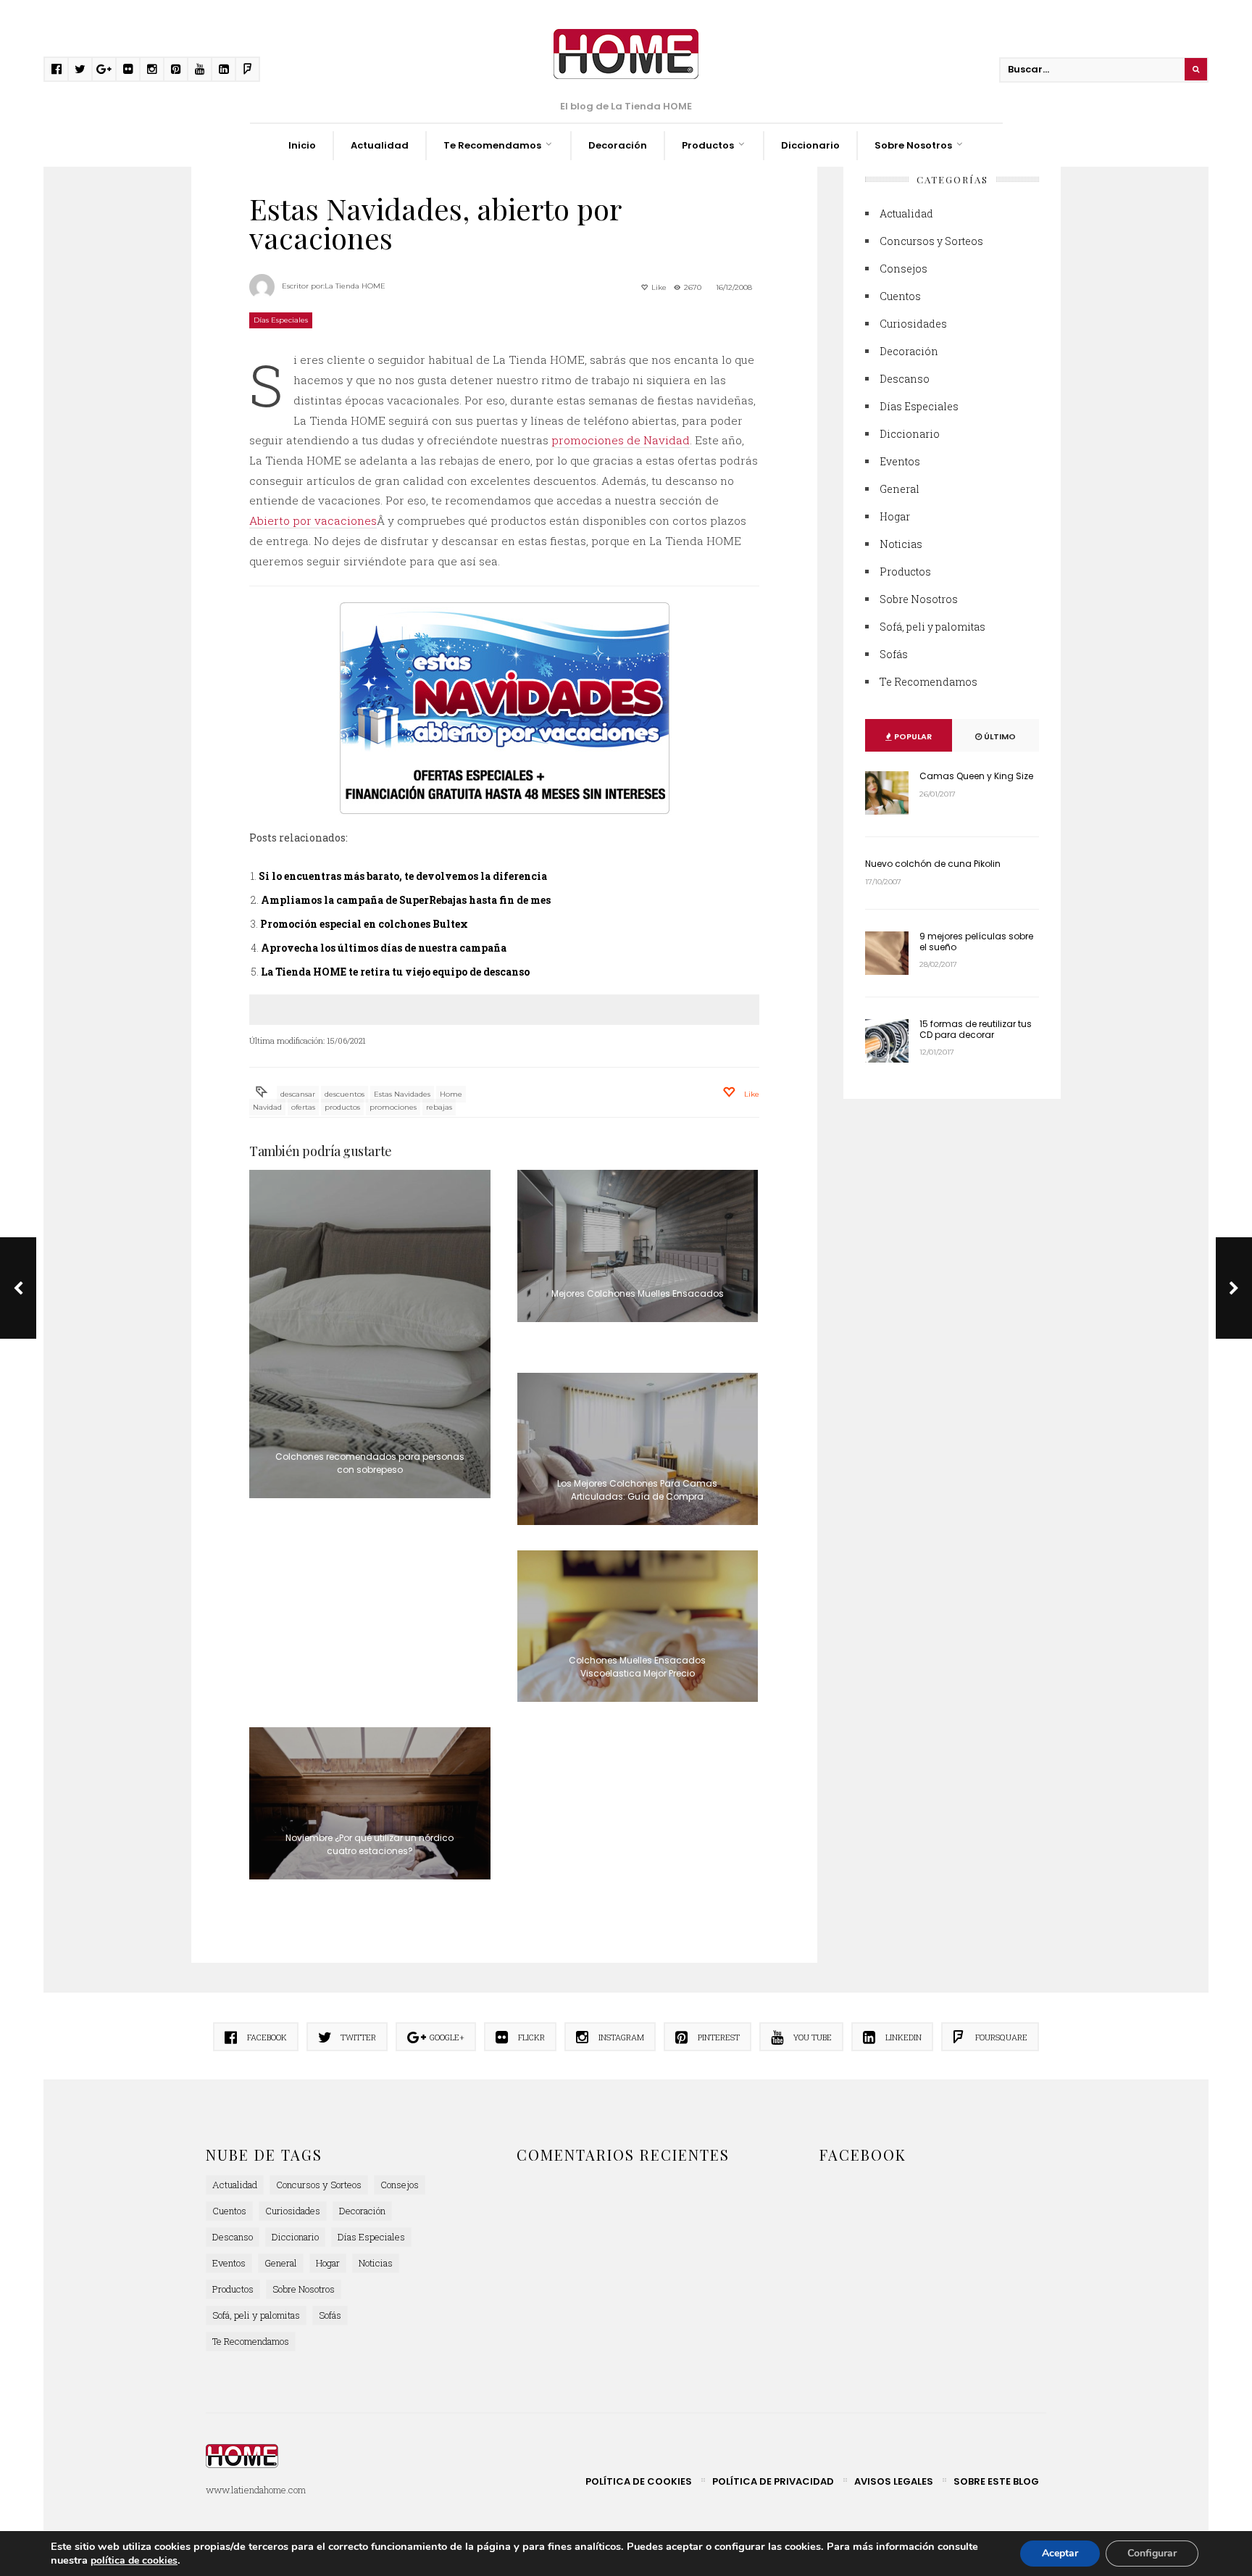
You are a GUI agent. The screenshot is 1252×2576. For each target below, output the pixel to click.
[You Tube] (200, 69)
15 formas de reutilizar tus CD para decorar (976, 1029)
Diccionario (810, 145)
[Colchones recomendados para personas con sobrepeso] (370, 1334)
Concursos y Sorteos (931, 241)
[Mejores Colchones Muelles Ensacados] (638, 1246)
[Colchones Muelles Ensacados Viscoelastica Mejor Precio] (638, 1626)
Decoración (618, 145)
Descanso (905, 379)
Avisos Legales (894, 2481)
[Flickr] (128, 69)
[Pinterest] (176, 69)
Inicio (302, 145)
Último (999, 736)
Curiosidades (913, 324)
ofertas (303, 1107)
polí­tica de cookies (134, 2560)
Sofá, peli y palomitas (932, 627)
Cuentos (900, 296)
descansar (298, 1094)
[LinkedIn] (224, 69)
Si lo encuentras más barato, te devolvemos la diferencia (403, 876)
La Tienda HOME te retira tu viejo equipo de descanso (395, 972)
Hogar (895, 516)
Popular (912, 736)
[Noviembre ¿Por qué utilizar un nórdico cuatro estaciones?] (370, 1803)
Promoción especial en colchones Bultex (364, 924)
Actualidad (380, 145)
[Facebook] (56, 69)
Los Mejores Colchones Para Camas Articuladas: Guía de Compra (637, 1490)
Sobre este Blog (996, 2481)
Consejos (903, 269)
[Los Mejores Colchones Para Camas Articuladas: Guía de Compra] (638, 1449)
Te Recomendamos (492, 145)
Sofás (894, 654)
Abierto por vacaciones (313, 520)
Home (451, 1094)
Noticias (901, 544)
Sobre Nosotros (913, 145)
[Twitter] (80, 69)
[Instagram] (152, 69)
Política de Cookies (639, 2481)
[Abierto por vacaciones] (504, 708)
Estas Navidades (402, 1094)
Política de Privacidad (773, 2481)
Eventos (900, 461)
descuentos (345, 1094)
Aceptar (1060, 2553)
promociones (393, 1107)
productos (342, 1107)
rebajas (439, 1107)
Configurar (1152, 2553)
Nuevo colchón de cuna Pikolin (933, 864)
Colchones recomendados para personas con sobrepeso (370, 1463)
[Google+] (104, 69)
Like (658, 287)
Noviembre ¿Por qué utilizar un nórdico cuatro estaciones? (370, 1844)
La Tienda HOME (355, 286)
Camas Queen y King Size (976, 776)
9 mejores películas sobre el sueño (976, 941)
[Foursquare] (247, 69)
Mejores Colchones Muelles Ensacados (638, 1293)
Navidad (267, 1107)
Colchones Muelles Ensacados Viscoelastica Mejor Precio (637, 1667)
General (900, 489)
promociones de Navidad (621, 440)
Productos (708, 145)
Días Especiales (281, 320)
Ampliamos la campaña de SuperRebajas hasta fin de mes (406, 900)
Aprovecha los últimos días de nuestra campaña (384, 948)
